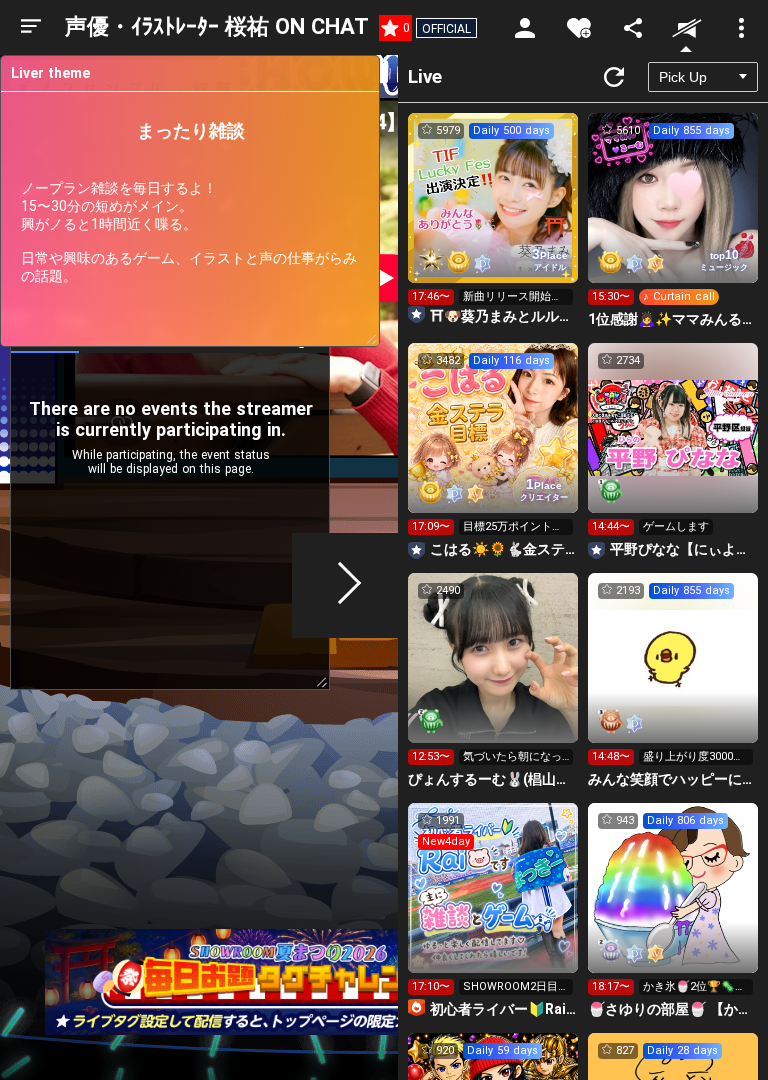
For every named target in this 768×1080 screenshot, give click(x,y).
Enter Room (493, 216)
